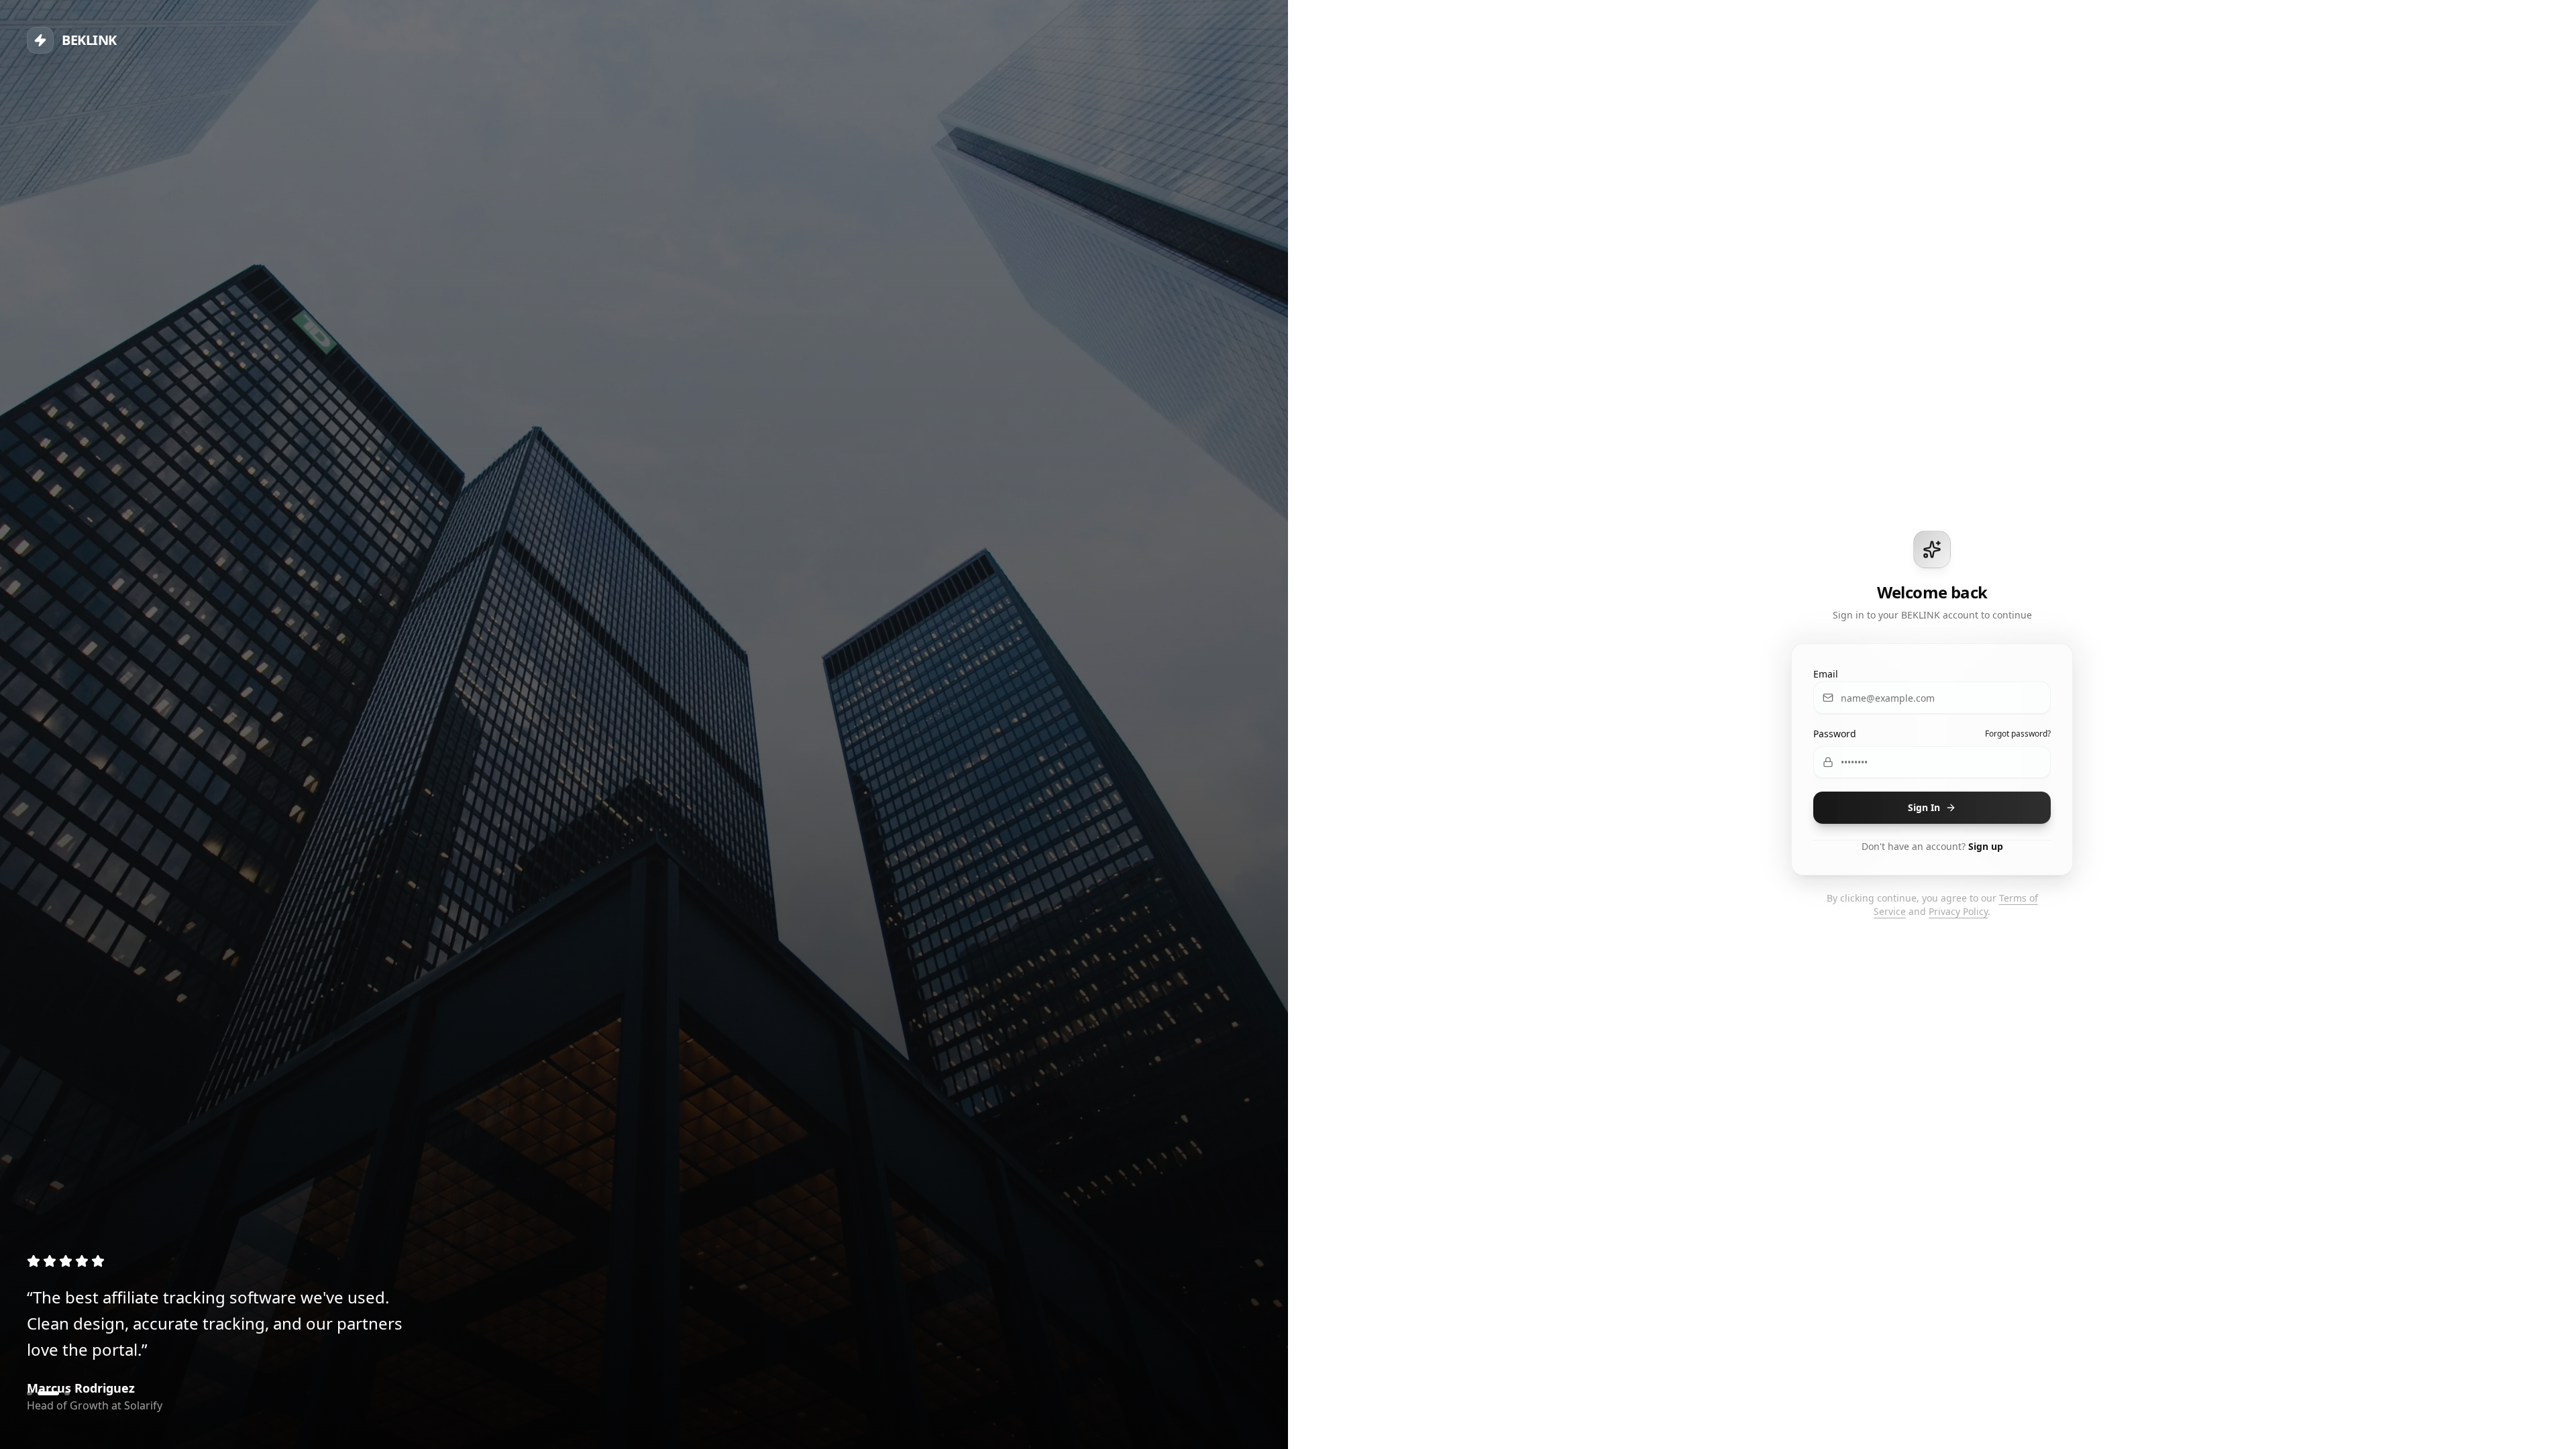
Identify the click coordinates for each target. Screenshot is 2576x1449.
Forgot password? (2018, 734)
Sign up (1986, 846)
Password (1835, 734)
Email (1826, 674)
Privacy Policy (1958, 911)
